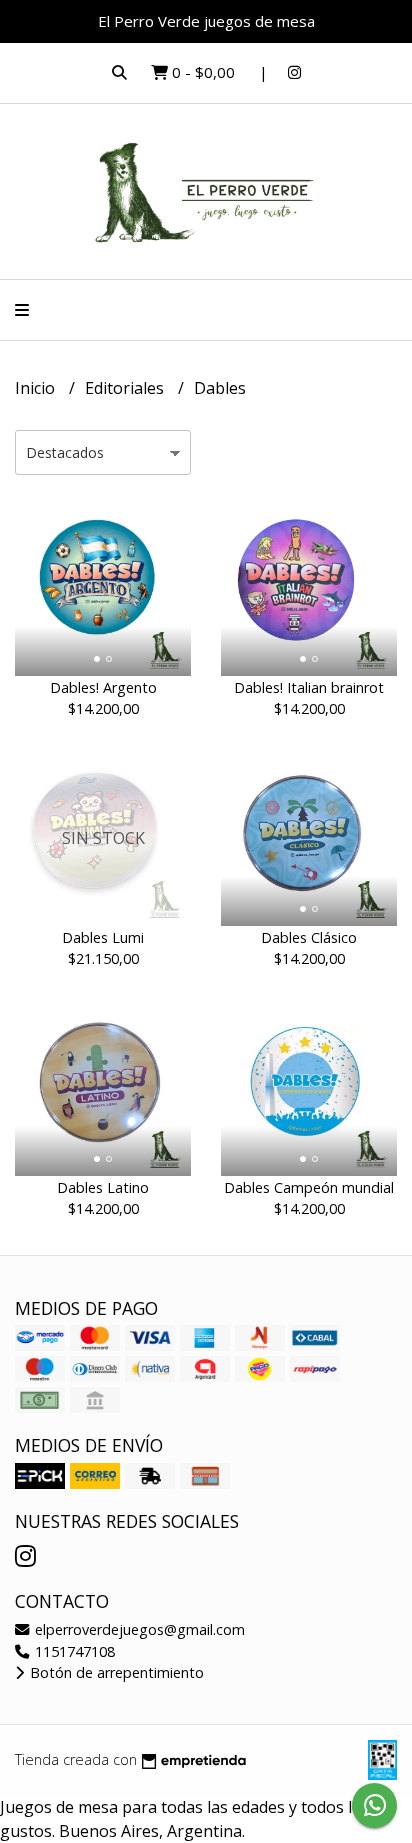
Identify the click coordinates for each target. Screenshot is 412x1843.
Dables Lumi (103, 937)
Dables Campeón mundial (309, 1187)
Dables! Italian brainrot (309, 687)
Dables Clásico (309, 937)
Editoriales (126, 388)
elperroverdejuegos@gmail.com (138, 1629)
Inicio (37, 388)
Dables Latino (103, 1187)
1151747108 (73, 1651)
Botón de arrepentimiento (115, 1672)
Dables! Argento (103, 687)
